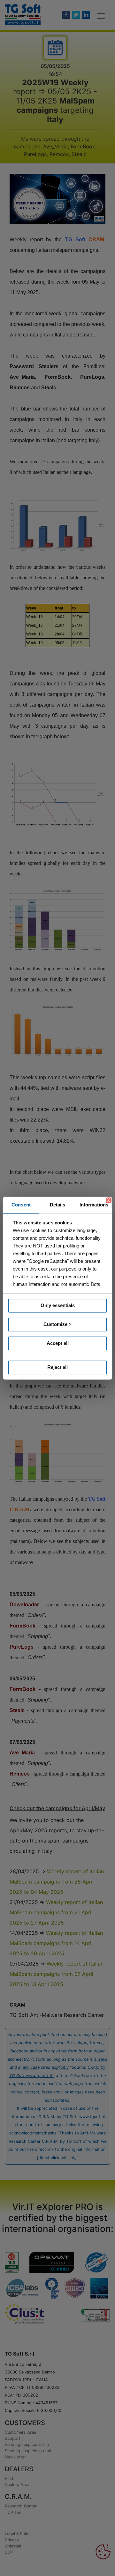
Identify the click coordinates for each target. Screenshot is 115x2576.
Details (58, 1205)
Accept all (58, 1343)
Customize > (57, 1324)
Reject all (57, 1367)
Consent (21, 1205)
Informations (94, 1205)
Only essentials (58, 1305)
